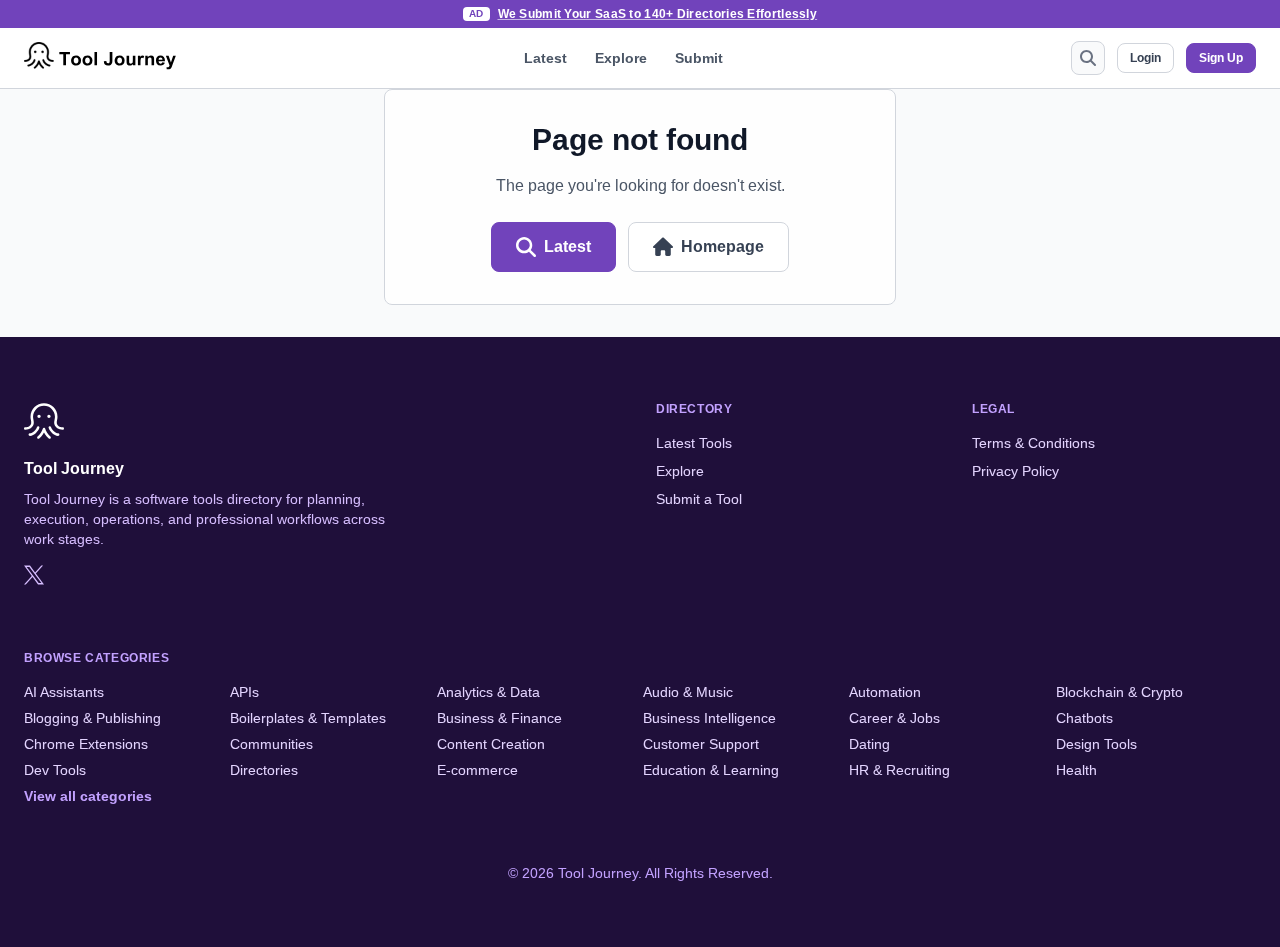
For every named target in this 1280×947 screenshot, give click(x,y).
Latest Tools (694, 443)
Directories (264, 770)
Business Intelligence (709, 718)
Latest (545, 58)
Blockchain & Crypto (1119, 692)
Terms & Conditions (1033, 443)
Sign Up (1221, 58)
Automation (885, 692)
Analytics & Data (488, 692)
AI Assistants (64, 692)
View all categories (88, 796)
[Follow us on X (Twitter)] (34, 575)
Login (1145, 58)
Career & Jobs (894, 718)
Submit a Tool (699, 499)
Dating (869, 744)
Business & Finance (499, 718)
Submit (699, 58)
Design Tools (1096, 744)
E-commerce (477, 770)
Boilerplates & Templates (308, 718)
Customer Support (701, 744)
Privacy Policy (1015, 471)
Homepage (722, 246)
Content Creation (491, 744)
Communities (271, 744)
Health (1076, 770)
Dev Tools (55, 770)
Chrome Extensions (86, 744)
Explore (621, 58)
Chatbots (1084, 718)
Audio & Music (688, 692)
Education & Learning (711, 770)
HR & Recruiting (899, 770)
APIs (244, 692)
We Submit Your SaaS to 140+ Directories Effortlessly (658, 14)
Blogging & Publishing (92, 718)
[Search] (1088, 58)
